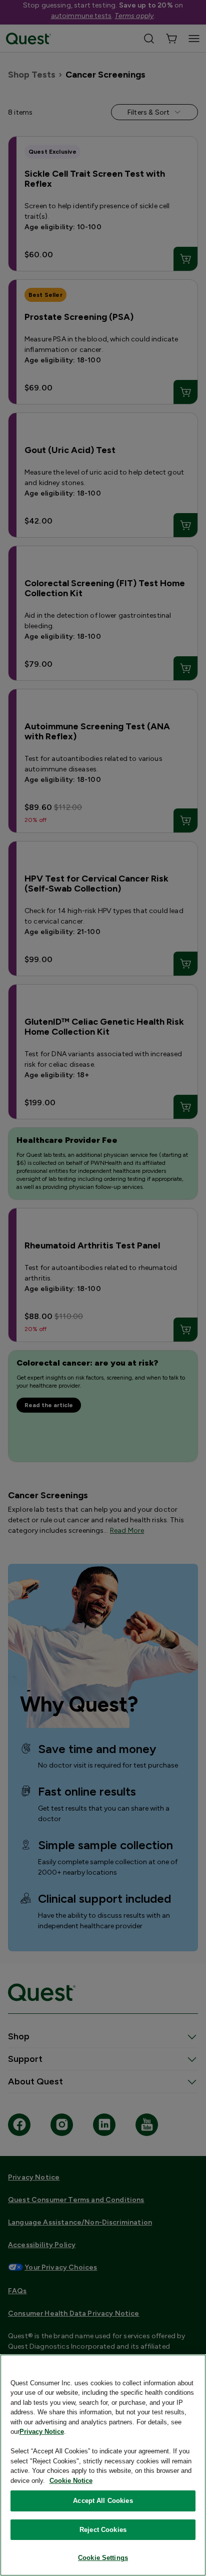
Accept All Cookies (103, 2501)
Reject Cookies (103, 2530)
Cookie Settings (103, 2558)
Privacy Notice (42, 2432)
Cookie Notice (71, 2481)
